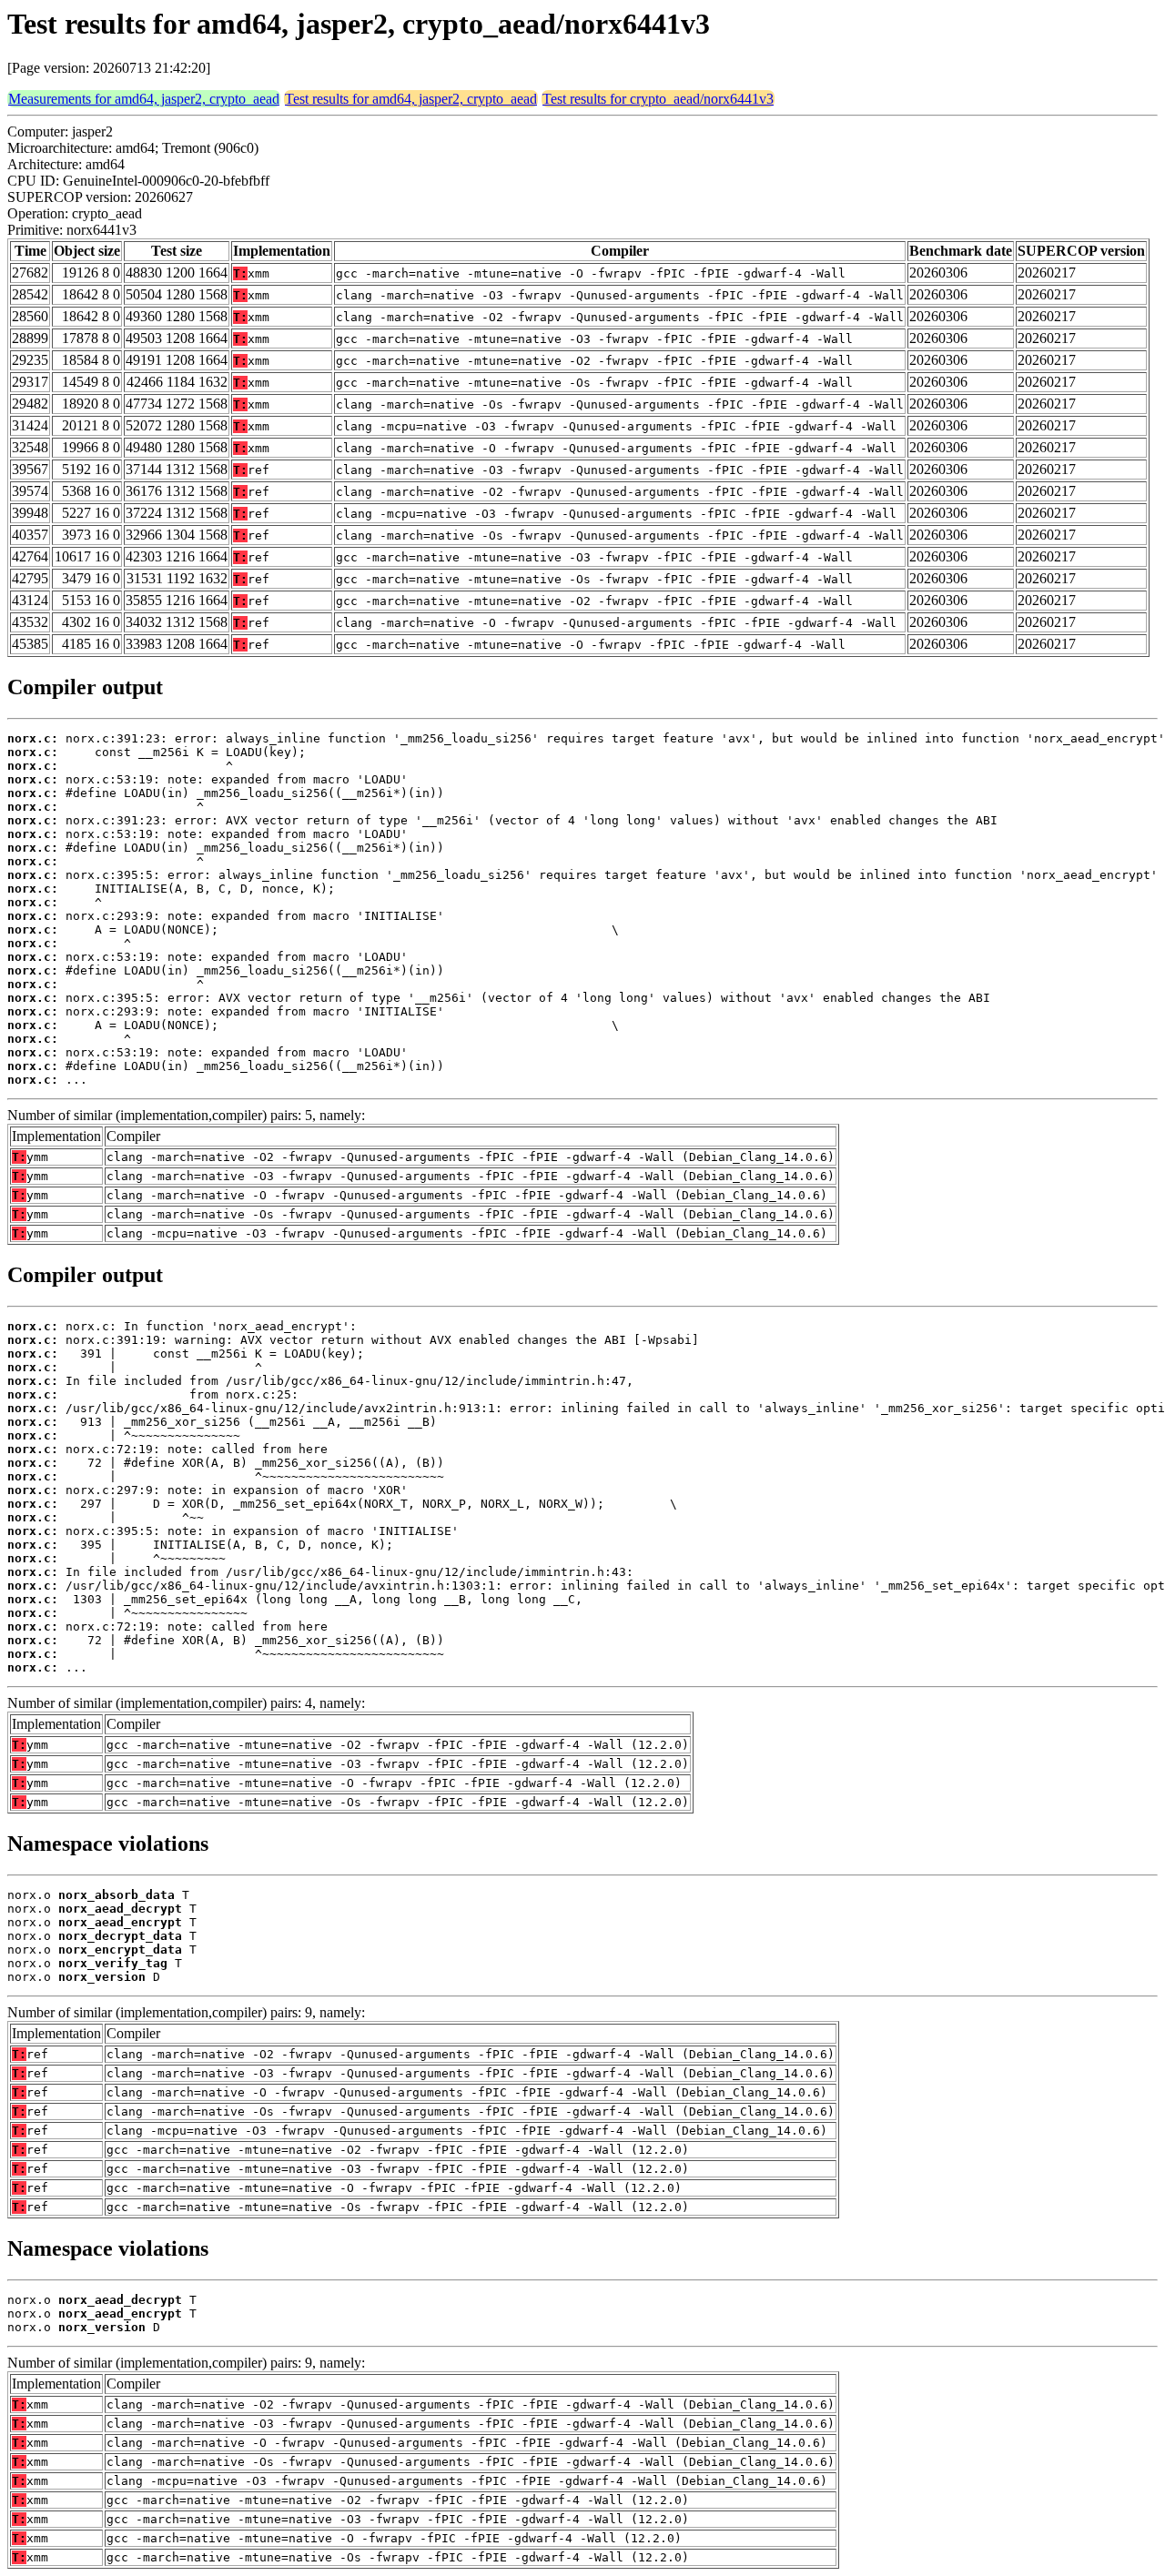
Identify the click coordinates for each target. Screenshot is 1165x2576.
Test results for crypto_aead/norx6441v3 (658, 99)
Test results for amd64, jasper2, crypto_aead (411, 99)
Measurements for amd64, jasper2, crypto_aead (144, 99)
